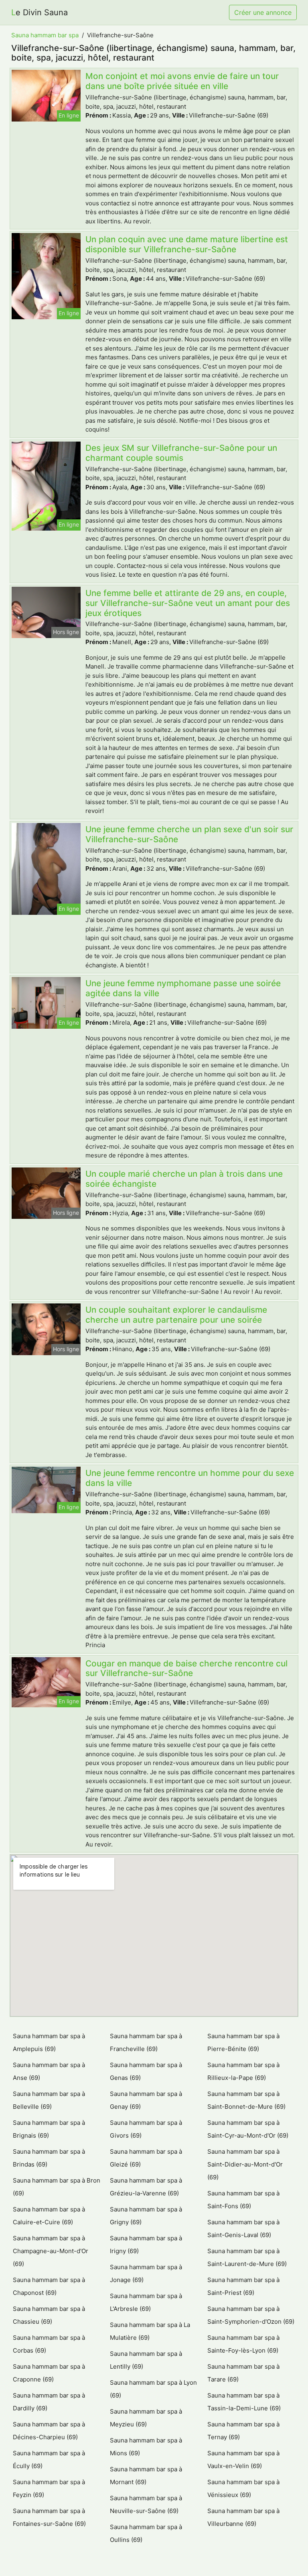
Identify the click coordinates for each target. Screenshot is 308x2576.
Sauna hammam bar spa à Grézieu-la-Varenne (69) (146, 2187)
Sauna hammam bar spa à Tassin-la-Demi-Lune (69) (244, 2402)
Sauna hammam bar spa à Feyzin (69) (49, 2488)
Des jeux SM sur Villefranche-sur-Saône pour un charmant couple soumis (181, 453)
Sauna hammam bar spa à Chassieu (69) (49, 2315)
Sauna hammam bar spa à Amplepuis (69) (49, 2042)
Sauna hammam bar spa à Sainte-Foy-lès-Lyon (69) (243, 2344)
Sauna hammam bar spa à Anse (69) (49, 2071)
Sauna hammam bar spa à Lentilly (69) (146, 2360)
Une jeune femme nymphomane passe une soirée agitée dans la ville (183, 988)
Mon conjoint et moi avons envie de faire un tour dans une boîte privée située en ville (182, 81)
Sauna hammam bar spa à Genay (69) (146, 2100)
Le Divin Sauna (40, 12)
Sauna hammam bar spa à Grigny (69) (146, 2216)
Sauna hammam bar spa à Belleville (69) (49, 2100)
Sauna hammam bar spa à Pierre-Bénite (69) (243, 2042)
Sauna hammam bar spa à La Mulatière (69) (150, 2331)
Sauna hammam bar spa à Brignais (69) (49, 2129)
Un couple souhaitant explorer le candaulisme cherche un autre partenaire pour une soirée (176, 1315)
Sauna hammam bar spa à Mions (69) (146, 2447)
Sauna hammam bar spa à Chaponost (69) (49, 2286)
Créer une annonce (263, 12)
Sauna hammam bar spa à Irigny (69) (146, 2245)
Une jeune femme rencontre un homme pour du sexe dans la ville (190, 1478)
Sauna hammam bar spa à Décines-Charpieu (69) (49, 2431)
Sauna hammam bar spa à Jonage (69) (146, 2273)
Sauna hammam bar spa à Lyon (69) (153, 2389)
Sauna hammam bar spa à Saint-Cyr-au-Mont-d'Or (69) (248, 2129)
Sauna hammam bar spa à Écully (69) (49, 2459)
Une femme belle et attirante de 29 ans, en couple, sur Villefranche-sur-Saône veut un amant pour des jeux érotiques (188, 603)
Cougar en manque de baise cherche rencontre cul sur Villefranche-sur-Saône (186, 1668)
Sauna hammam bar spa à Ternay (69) (243, 2431)
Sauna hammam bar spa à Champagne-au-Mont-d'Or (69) (51, 2251)
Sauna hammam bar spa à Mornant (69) (146, 2476)
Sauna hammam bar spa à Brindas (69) (49, 2158)
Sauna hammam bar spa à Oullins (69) (146, 2533)
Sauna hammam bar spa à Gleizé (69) (146, 2158)
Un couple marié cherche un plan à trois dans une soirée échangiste (184, 1179)
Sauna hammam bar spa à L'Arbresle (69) (146, 2302)
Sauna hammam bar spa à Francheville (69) (146, 2042)
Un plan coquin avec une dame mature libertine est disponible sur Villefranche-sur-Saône (187, 244)
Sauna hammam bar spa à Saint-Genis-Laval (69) (243, 2228)
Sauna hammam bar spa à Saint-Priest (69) (243, 2286)
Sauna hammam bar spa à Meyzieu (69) (146, 2418)
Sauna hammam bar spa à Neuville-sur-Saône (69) (146, 2504)
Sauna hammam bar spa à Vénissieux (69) (243, 2488)
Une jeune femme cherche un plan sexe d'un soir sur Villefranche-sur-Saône (189, 834)
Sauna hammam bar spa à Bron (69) (57, 2187)
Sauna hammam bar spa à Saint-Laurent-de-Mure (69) (247, 2257)
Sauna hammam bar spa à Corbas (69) (49, 2344)
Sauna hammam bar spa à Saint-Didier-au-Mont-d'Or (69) (245, 2164)
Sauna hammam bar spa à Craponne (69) (49, 2373)
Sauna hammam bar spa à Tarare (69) (243, 2373)
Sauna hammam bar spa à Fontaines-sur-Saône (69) (49, 2517)
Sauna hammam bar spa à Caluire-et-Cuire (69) (49, 2216)
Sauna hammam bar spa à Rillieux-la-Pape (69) (243, 2071)
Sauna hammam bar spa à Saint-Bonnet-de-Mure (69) (246, 2100)
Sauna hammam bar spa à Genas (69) (146, 2071)
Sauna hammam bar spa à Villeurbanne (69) (243, 2517)
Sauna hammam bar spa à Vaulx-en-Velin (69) (243, 2459)
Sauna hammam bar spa (45, 35)
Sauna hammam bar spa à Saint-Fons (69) (243, 2200)
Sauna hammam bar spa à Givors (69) (146, 2129)
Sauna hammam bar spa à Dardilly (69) (49, 2402)
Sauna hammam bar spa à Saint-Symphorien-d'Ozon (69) (251, 2315)
